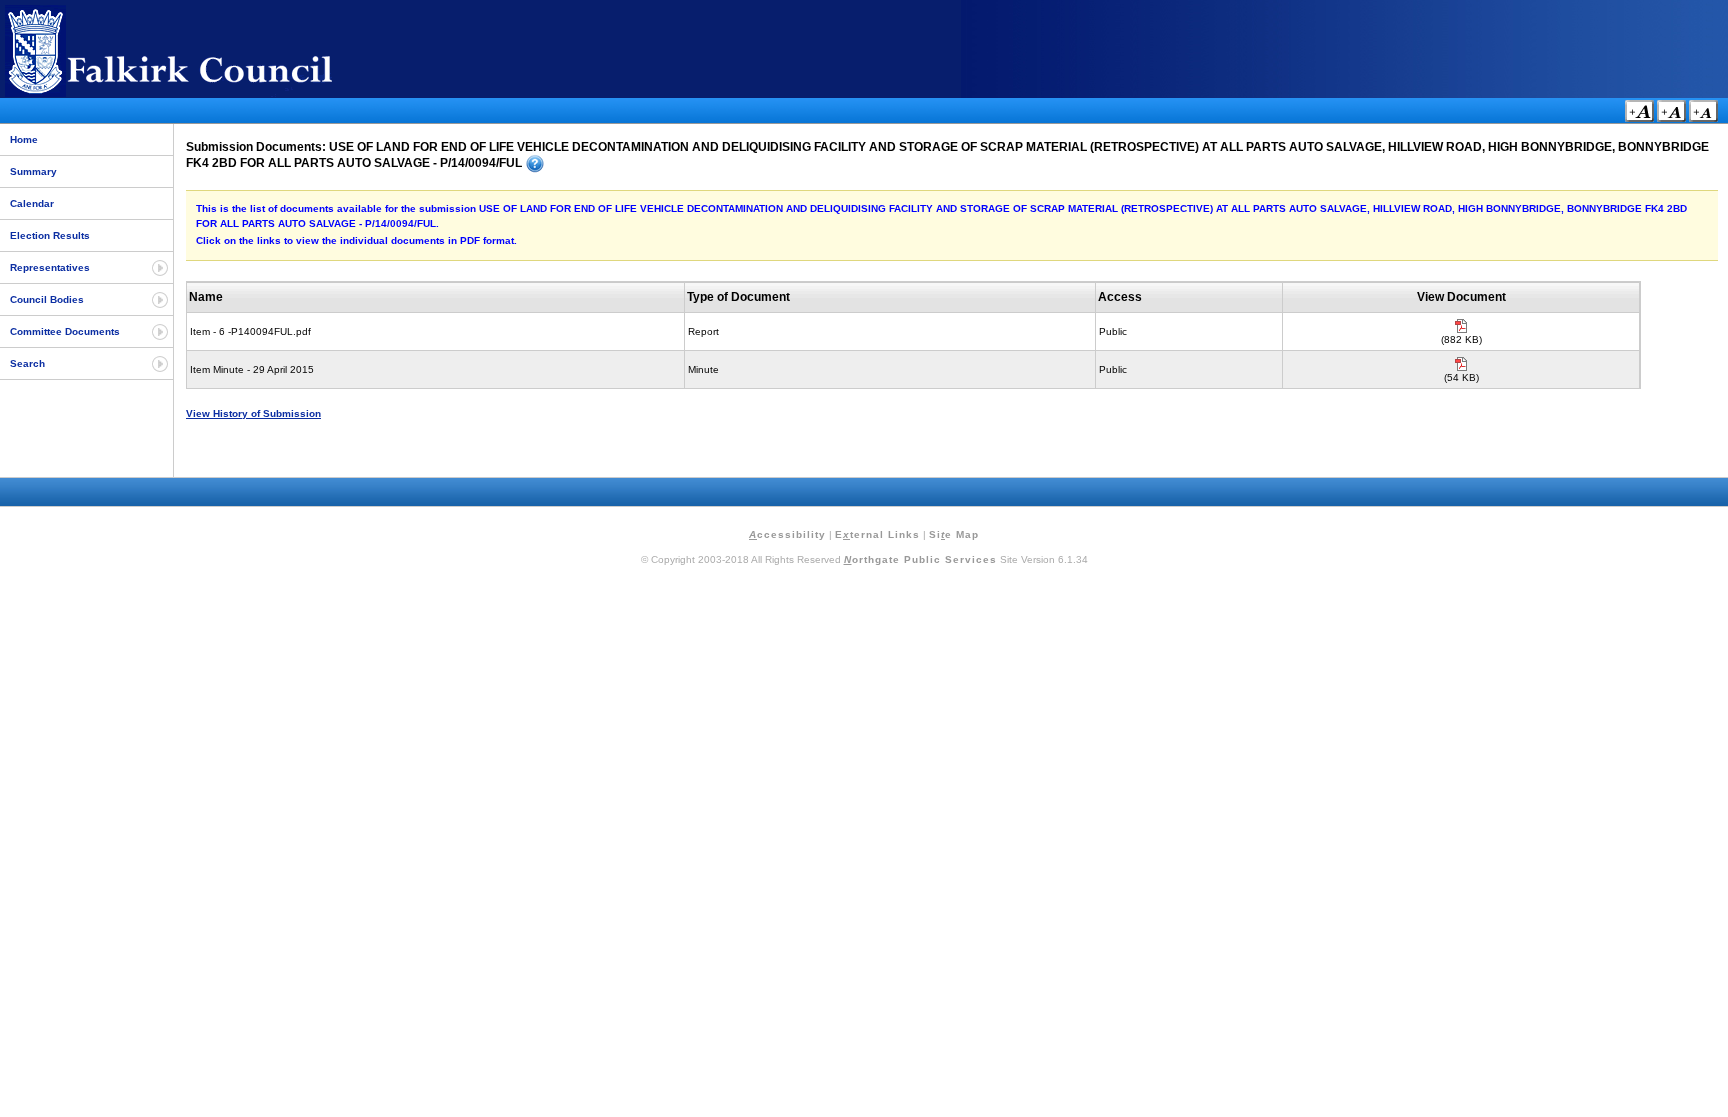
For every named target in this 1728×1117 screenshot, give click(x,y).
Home (24, 139)
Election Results (50, 235)
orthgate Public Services (920, 559)
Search (27, 363)
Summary (33, 171)
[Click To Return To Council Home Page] (205, 93)
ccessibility (787, 534)
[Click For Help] (535, 164)
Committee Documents (65, 331)
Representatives (50, 267)
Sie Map (954, 534)
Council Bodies (47, 299)
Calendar (32, 203)
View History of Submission (253, 413)
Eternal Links (877, 534)
